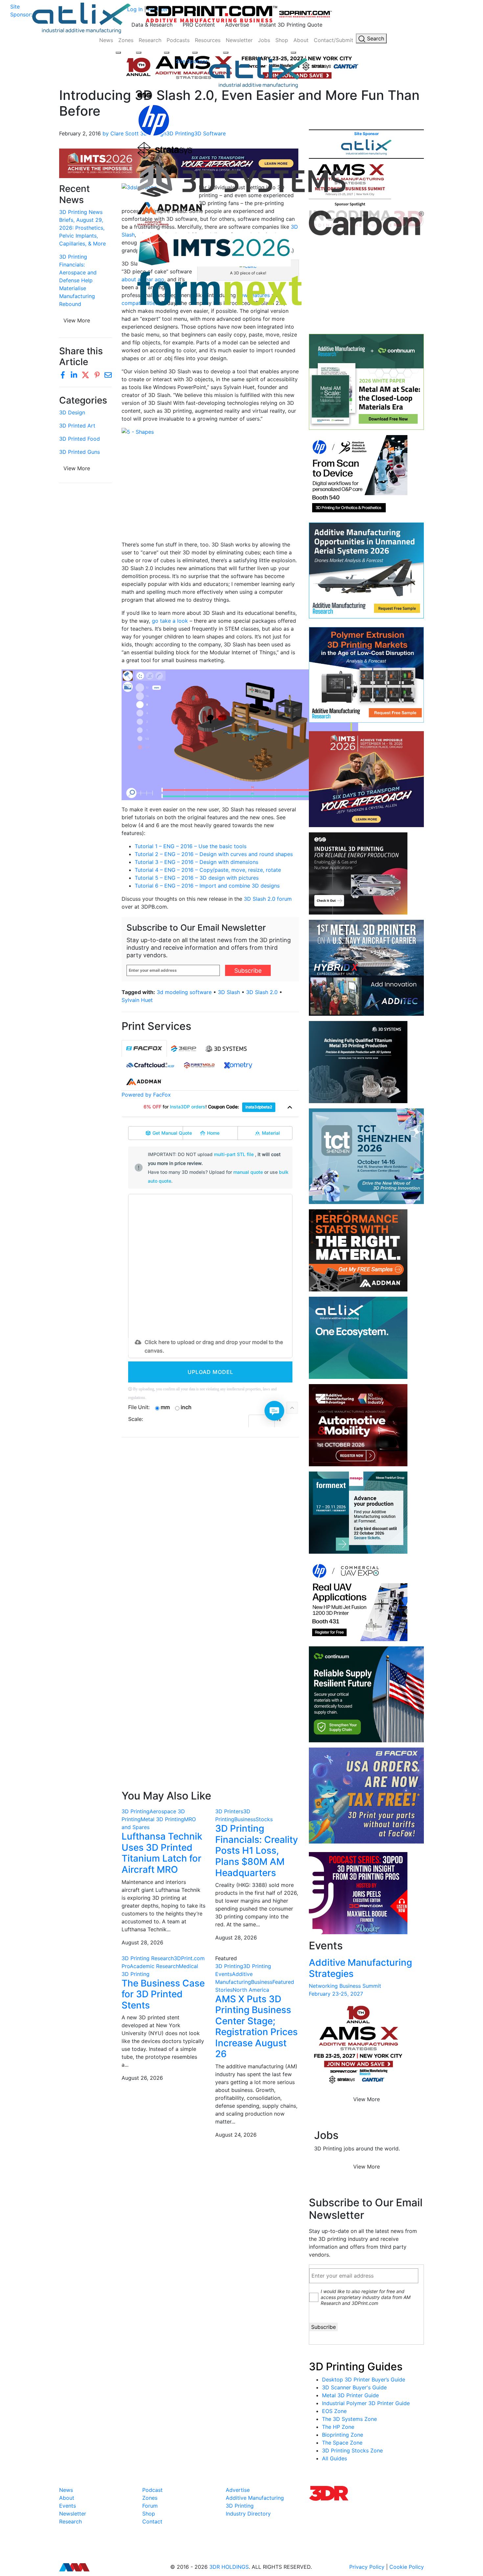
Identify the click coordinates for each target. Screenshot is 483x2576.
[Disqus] (210, 1527)
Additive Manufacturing (255, 2498)
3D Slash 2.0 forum (268, 899)
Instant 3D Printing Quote (291, 25)
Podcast (152, 2490)
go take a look (170, 621)
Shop (282, 40)
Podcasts (178, 40)
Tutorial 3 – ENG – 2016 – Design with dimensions (197, 862)
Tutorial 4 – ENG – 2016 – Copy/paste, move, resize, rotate (208, 870)
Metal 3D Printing (162, 1819)
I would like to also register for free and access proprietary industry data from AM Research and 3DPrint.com (366, 2297)
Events (68, 2506)
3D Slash (229, 992)
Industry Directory (248, 2514)
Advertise (237, 25)
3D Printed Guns (80, 452)
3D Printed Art (77, 426)
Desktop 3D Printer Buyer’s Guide (364, 2379)
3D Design (72, 412)
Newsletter (239, 40)
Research (150, 40)
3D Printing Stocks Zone (352, 2450)
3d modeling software (184, 992)
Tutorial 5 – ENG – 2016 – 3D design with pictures (197, 878)
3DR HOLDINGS (229, 2567)
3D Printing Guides (356, 2367)
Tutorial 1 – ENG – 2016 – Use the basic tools (191, 846)
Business (245, 1819)
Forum (150, 2506)
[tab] (144, 1048)
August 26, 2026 (142, 2078)
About (301, 40)
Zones (126, 40)
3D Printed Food (80, 439)
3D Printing (136, 1811)
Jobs (264, 40)
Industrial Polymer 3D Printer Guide (366, 2403)
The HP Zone (338, 2427)
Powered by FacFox (146, 1095)
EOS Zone (334, 2411)
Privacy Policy (367, 2567)
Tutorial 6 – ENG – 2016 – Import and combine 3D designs (207, 886)
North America (251, 1990)
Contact (152, 2521)
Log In (135, 9)
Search (375, 38)
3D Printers (229, 1811)
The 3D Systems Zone (349, 2419)
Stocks (264, 1819)
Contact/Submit (333, 40)
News (106, 40)
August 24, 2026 (236, 2135)
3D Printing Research (148, 1958)
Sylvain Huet (137, 1000)
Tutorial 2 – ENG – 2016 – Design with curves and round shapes (215, 854)
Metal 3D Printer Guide (350, 2395)
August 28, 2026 (142, 1942)
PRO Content (199, 25)
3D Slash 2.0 (262, 992)
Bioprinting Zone (343, 2435)
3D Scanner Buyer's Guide (354, 2387)
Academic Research (154, 1966)
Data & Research (152, 25)
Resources (208, 40)
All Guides (334, 2458)
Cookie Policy (407, 2567)
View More (77, 320)
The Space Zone (342, 2443)
